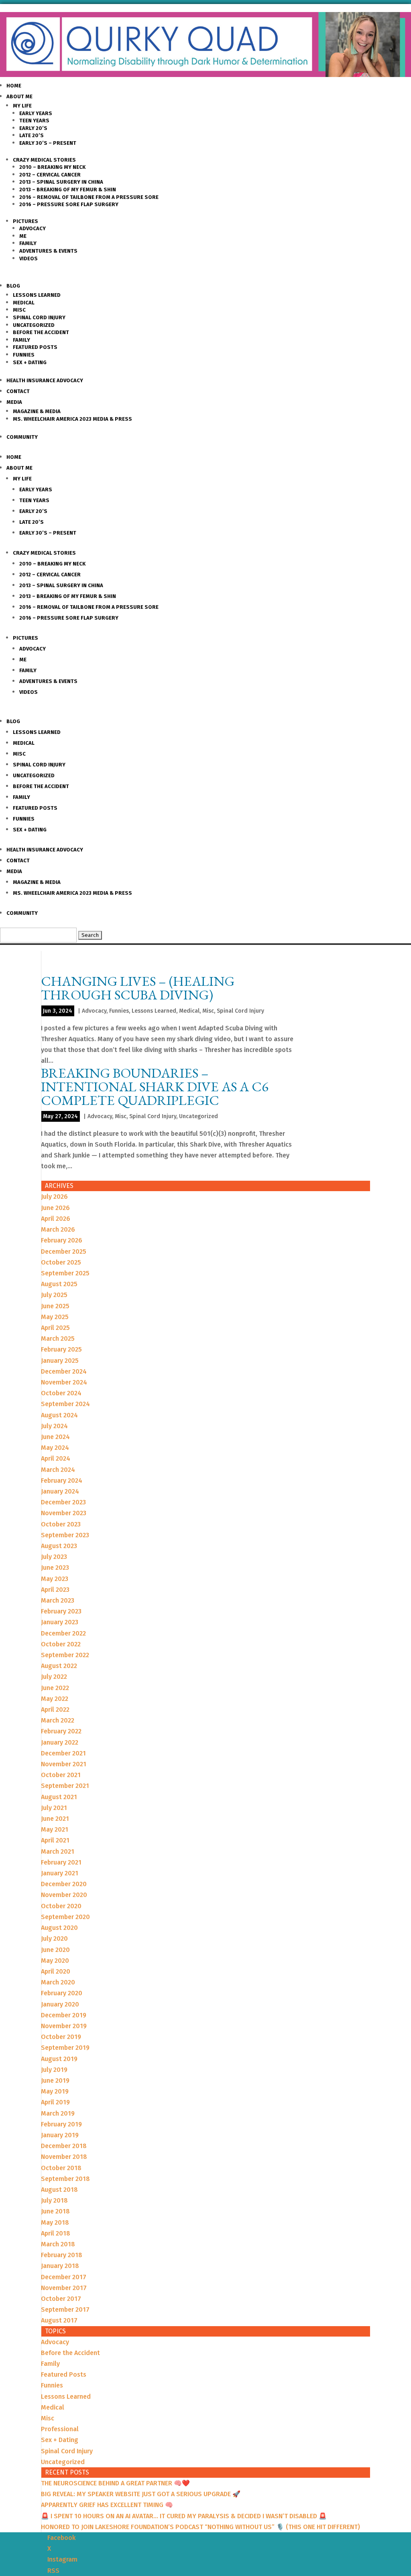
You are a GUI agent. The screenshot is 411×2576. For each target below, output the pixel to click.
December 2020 (64, 1884)
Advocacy (33, 228)
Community (22, 437)
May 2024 (55, 1448)
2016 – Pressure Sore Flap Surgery (69, 204)
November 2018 (64, 2157)
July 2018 (54, 2200)
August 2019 (59, 2059)
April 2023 (55, 1590)
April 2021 (55, 1840)
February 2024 (62, 1481)
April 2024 (56, 1458)
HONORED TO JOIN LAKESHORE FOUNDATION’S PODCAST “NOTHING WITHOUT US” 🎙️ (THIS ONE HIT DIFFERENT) (200, 2527)
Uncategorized (34, 325)
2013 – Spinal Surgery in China (61, 182)
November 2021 (64, 1764)
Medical (24, 303)
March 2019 (58, 2113)
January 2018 (60, 2266)
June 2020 (55, 1950)
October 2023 (61, 1524)
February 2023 (61, 1611)
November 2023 (64, 1513)
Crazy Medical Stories (44, 160)
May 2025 (55, 1317)
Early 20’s (33, 128)
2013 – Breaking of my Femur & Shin (68, 190)
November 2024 (64, 1382)
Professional (60, 2429)
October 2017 (61, 2299)
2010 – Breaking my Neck (52, 167)
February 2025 (61, 1349)
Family (28, 243)
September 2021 (65, 1786)
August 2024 (59, 1415)
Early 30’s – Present (48, 143)
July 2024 (54, 1426)
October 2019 (61, 2037)
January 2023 (60, 1622)
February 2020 (62, 1993)
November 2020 (64, 1895)
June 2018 (55, 2211)
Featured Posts (35, 347)
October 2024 (61, 1393)
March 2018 (58, 2244)
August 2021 (59, 1797)
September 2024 (65, 1404)
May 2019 (55, 2091)
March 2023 (58, 1600)
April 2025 (55, 1328)
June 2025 (55, 1306)
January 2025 (60, 1361)
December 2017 (64, 2277)
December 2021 (63, 1753)
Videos (28, 258)
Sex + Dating (30, 362)
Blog (13, 286)
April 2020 (56, 1971)
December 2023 (63, 1502)
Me (23, 236)
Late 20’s (32, 135)
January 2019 (60, 2135)
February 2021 (61, 1862)
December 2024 (64, 1371)
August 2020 (59, 1928)
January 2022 (60, 1742)
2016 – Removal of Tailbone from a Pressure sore (89, 197)
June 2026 (55, 1208)
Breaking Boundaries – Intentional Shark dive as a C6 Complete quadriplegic (155, 1086)
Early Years (36, 113)
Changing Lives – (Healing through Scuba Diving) (138, 988)
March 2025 (58, 1339)
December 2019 (64, 2015)
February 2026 (62, 1240)
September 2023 (65, 1535)
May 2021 (55, 1829)
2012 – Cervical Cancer (50, 175)
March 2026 (58, 1229)
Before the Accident (41, 332)
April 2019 (55, 2102)
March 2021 (58, 1851)
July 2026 (54, 1197)
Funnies (24, 355)
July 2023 (54, 1557)
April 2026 (56, 1219)
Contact (18, 391)
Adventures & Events (48, 251)
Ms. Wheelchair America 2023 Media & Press (72, 419)
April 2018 (56, 2233)
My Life (22, 106)
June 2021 (55, 1819)
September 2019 (65, 2048)
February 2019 (61, 2124)
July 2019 (54, 2070)
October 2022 (61, 1644)
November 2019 (64, 2026)
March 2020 (58, 1982)
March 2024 (58, 1470)
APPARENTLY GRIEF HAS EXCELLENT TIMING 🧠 (107, 2505)
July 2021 (54, 1808)
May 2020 (55, 1961)
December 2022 (63, 1633)
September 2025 (65, 1273)
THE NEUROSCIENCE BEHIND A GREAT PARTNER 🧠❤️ (115, 2483)
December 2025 (64, 1252)
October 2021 (61, 1775)
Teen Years (34, 121)
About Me (19, 96)
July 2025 (54, 1295)
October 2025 (61, 1262)
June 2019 (55, 2080)
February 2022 (61, 1731)
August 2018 (59, 2190)
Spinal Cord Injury (39, 317)
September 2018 (65, 2179)
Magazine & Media (37, 411)
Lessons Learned (37, 295)
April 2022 (55, 1710)
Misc (19, 310)
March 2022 (58, 1720)
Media (14, 402)
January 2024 (60, 1491)
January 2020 (60, 2004)
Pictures (25, 221)
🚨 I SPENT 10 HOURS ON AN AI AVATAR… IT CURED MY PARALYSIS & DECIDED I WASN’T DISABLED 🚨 (184, 2516)
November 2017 (64, 2288)
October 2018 (61, 2168)
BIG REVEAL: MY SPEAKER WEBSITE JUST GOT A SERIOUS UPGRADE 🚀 (141, 2494)
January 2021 (60, 1873)
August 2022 (59, 1666)
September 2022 (65, 1655)
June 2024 (55, 1437)
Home (14, 86)
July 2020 (54, 1939)
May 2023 (55, 1579)
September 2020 (65, 1917)
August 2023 (59, 1546)
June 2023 (55, 1568)
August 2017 (59, 2320)
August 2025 (59, 1284)
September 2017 (65, 2309)
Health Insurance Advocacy (45, 380)
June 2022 (55, 1688)
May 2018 (55, 2222)
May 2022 (55, 1699)
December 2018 (64, 2146)
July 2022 (54, 1677)
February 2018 (62, 2255)
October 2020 (61, 1906)
